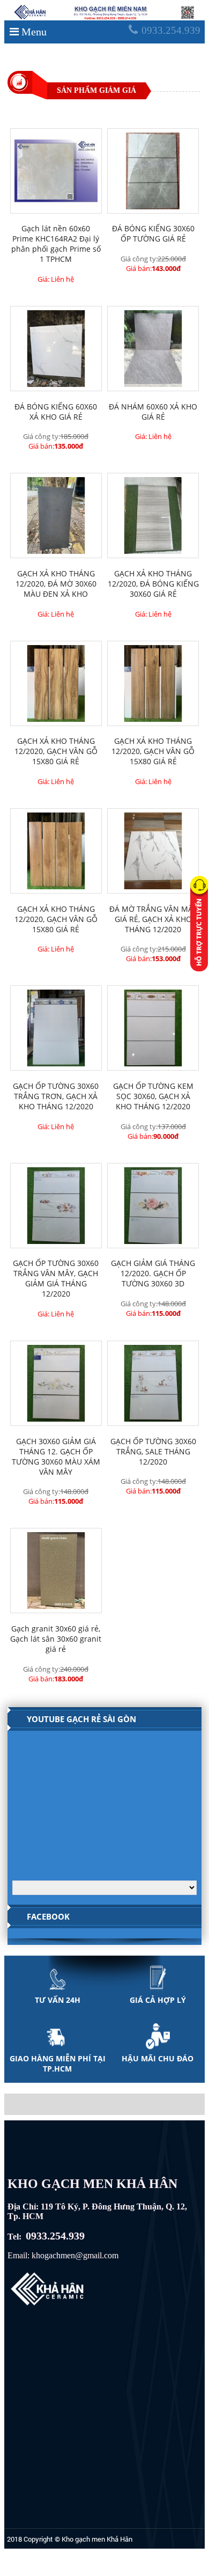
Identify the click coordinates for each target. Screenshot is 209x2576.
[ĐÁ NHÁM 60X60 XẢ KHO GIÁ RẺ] (153, 349)
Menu (34, 32)
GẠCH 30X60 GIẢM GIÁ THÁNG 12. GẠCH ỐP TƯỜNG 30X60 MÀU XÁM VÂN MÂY (56, 1457)
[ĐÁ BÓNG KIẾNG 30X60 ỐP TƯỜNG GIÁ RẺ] (153, 171)
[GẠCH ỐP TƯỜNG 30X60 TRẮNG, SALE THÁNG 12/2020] (153, 1383)
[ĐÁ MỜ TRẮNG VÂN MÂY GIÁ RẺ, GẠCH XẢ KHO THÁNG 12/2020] (153, 851)
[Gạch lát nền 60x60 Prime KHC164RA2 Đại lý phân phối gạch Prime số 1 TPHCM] (56, 171)
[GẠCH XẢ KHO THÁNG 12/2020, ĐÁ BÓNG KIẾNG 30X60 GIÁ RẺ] (153, 515)
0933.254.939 (171, 30)
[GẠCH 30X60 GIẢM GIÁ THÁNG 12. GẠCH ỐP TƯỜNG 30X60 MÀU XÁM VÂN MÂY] (56, 1383)
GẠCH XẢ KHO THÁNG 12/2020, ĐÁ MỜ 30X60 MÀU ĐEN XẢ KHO (56, 584)
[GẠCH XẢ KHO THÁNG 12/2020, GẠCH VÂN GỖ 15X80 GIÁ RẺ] (56, 683)
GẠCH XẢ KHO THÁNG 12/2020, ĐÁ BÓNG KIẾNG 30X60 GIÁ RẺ (153, 584)
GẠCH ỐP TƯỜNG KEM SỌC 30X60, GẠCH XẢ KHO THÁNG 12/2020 (153, 1096)
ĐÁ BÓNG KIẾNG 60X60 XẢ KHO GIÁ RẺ (56, 412)
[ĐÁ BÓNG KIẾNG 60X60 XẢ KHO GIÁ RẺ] (56, 349)
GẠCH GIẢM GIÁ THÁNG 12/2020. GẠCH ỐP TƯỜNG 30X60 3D (153, 1273)
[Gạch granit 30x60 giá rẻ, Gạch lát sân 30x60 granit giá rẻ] (56, 1571)
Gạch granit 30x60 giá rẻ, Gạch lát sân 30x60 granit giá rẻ (56, 1639)
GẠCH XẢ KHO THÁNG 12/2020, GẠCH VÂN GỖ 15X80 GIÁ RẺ (56, 751)
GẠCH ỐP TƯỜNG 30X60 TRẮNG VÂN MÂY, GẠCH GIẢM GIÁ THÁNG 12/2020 (56, 1278)
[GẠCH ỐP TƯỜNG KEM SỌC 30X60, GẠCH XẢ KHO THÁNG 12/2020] (153, 1028)
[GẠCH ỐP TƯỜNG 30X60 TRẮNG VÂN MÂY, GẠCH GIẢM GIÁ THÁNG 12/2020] (56, 1206)
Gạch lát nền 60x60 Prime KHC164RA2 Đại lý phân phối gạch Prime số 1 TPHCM (56, 244)
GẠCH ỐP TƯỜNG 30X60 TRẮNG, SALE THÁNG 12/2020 (153, 1451)
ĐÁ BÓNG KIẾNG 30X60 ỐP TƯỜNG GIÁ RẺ (153, 233)
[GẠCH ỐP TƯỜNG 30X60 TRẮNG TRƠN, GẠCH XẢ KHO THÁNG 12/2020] (56, 1028)
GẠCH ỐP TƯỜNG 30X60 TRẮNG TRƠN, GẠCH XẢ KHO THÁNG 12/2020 (56, 1096)
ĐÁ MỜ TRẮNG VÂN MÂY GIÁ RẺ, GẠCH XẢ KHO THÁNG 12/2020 (153, 919)
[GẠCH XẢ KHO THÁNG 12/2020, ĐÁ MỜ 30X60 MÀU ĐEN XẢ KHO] (56, 515)
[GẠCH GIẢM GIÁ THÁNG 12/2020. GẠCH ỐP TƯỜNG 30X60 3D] (153, 1206)
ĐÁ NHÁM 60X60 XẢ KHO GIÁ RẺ (153, 412)
